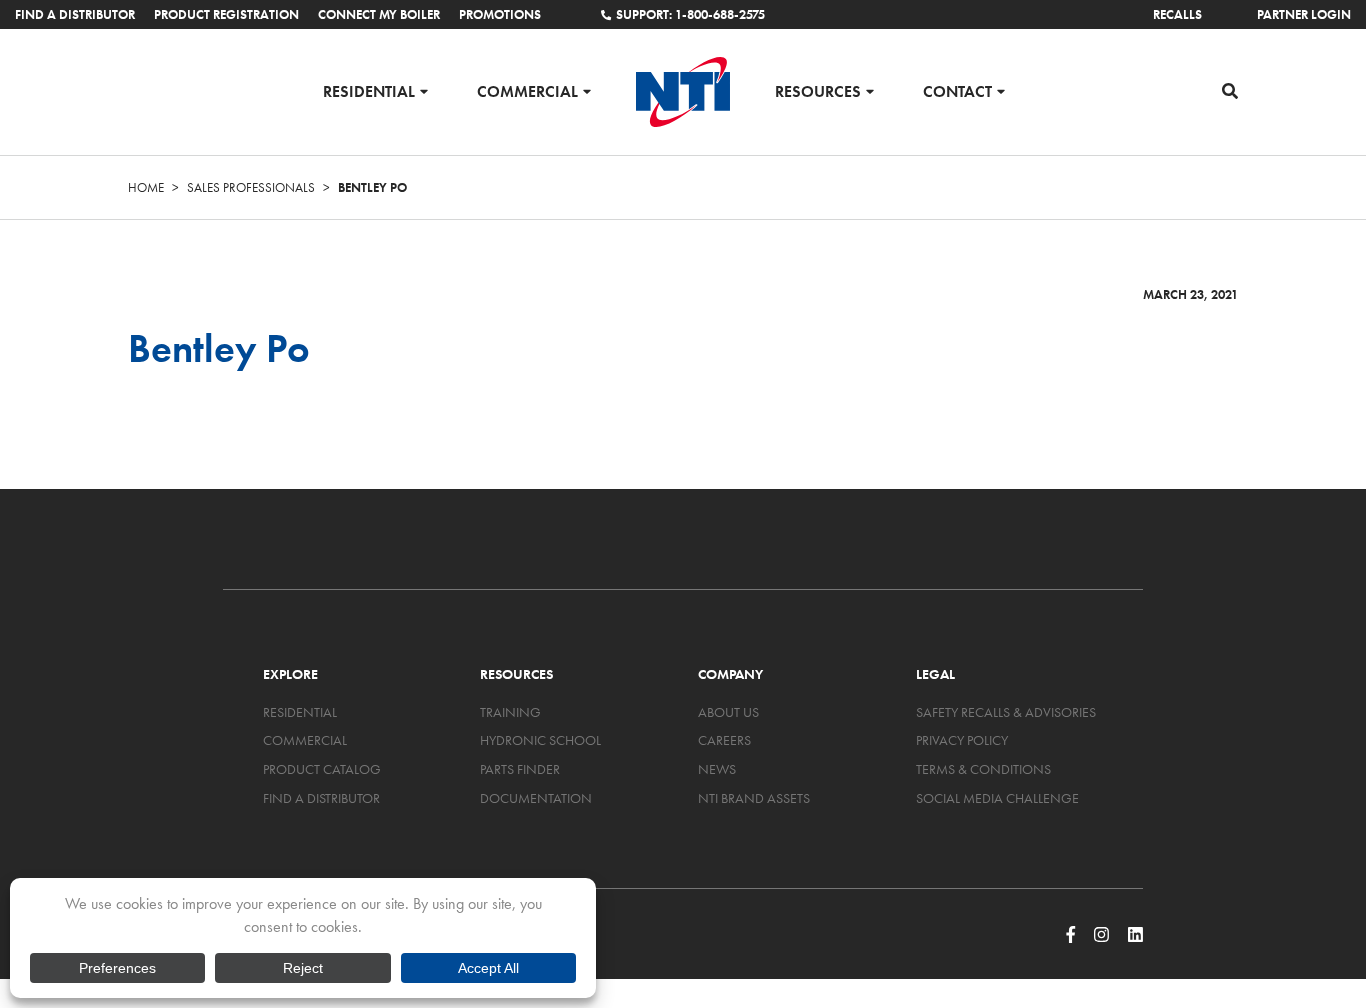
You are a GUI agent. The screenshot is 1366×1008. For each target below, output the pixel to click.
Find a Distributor (75, 14)
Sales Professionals (251, 187)
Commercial (527, 90)
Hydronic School (540, 740)
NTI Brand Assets (754, 798)
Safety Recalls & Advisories (1006, 712)
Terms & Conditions (983, 769)
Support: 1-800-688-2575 (690, 14)
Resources (818, 90)
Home (146, 187)
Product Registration (226, 14)
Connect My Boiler (379, 14)
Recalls (1177, 14)
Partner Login (1304, 14)
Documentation (536, 798)
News (717, 769)
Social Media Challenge (997, 798)
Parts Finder (520, 769)
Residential (369, 90)
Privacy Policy (962, 740)
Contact (957, 90)
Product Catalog (322, 769)
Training (510, 712)
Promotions (500, 14)
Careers (724, 740)
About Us (728, 712)
